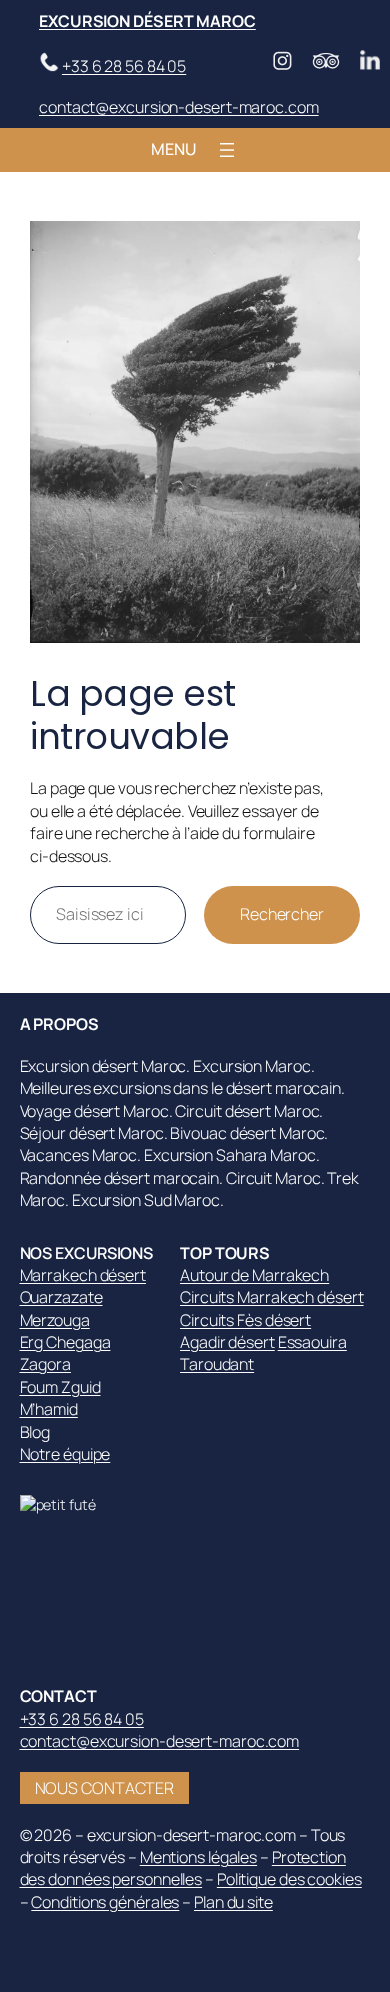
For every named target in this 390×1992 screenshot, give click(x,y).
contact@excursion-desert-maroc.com (179, 107)
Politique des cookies (289, 1879)
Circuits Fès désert (245, 1320)
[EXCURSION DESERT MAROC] (70, 1504)
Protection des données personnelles (183, 1868)
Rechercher (282, 914)
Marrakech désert (83, 1275)
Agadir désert (227, 1342)
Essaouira (312, 1342)
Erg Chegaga (65, 1342)
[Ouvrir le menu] (227, 150)
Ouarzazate (61, 1297)
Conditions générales (105, 1902)
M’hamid (49, 1409)
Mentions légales (198, 1857)
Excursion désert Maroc (147, 21)
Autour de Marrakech (254, 1275)
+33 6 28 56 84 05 (124, 66)
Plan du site (233, 1902)
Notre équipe (65, 1454)
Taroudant (217, 1364)
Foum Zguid (60, 1387)
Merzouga (55, 1320)
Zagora (45, 1364)
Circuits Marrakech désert (272, 1297)
